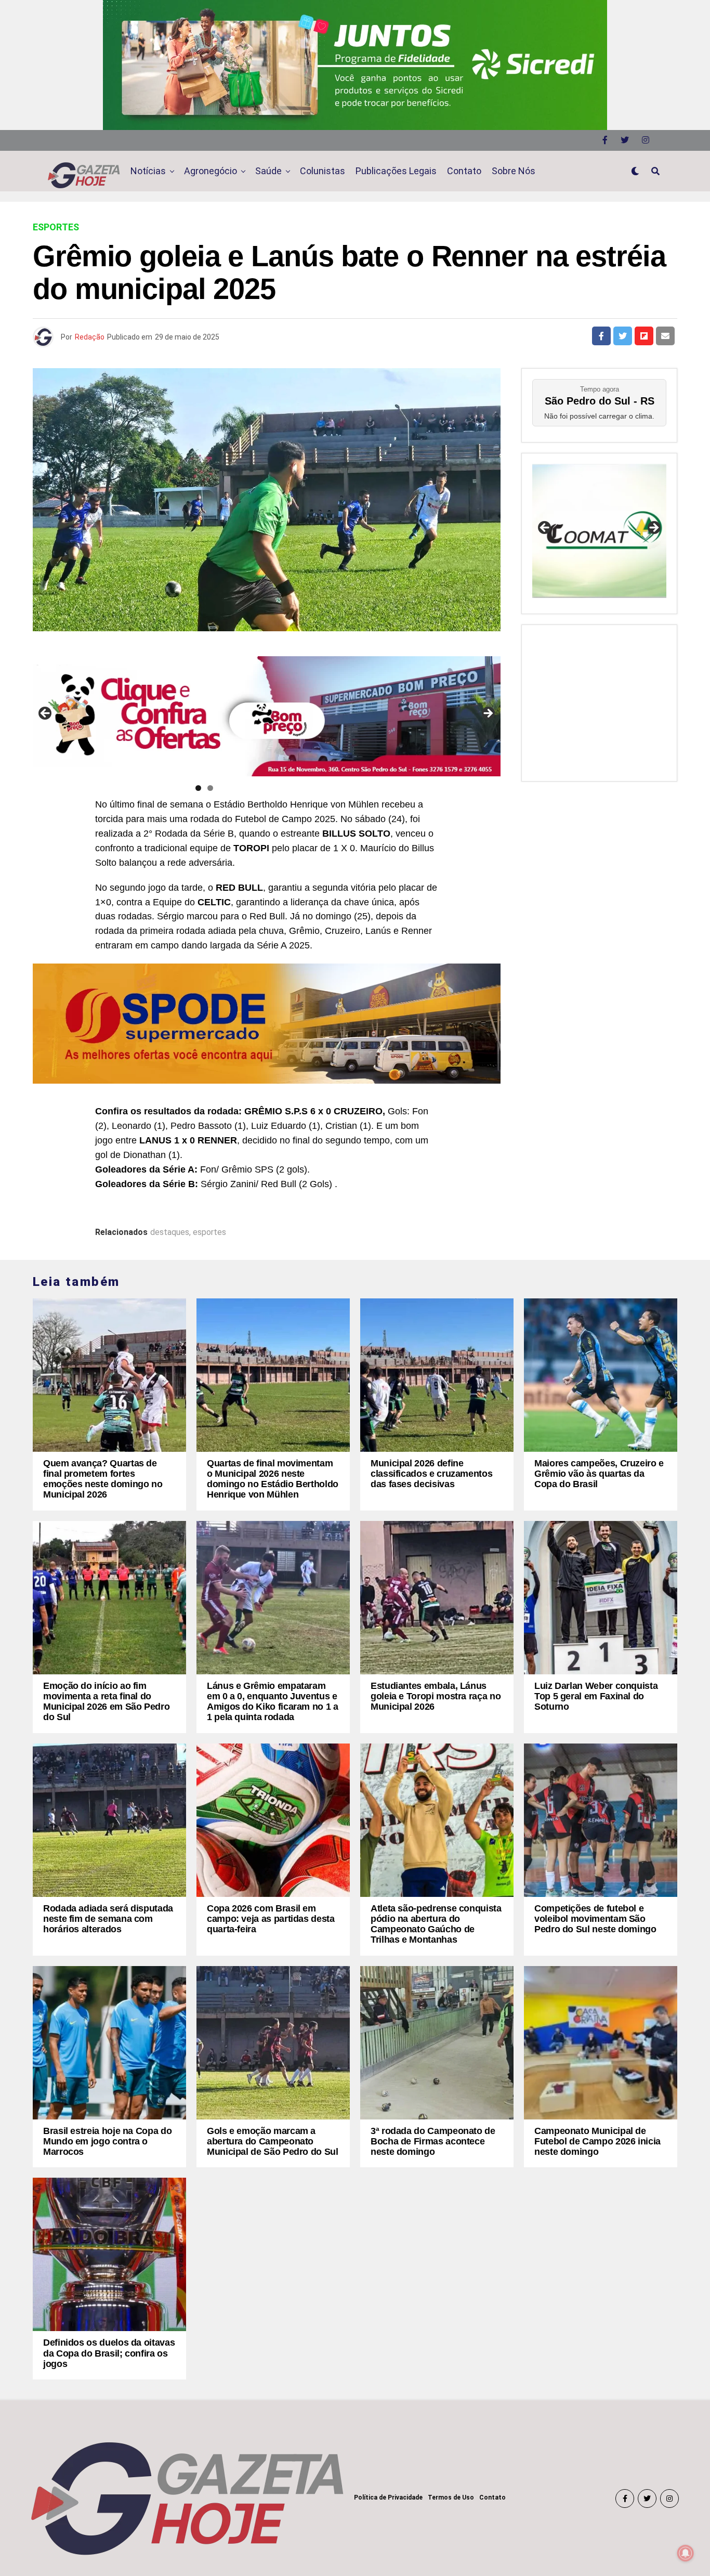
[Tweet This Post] (623, 336)
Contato (464, 171)
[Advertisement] (599, 700)
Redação (90, 337)
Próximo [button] (488, 714)
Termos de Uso (451, 2497)
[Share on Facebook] (601, 336)
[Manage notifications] (686, 2553)
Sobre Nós (514, 171)
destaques (170, 1232)
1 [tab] (198, 788)
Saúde (268, 171)
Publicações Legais (396, 171)
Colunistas (323, 171)
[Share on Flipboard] (644, 336)
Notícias (148, 171)
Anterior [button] (46, 714)
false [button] (545, 528)
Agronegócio (211, 171)
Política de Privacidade (388, 2497)
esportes (209, 1232)
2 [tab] (210, 788)
